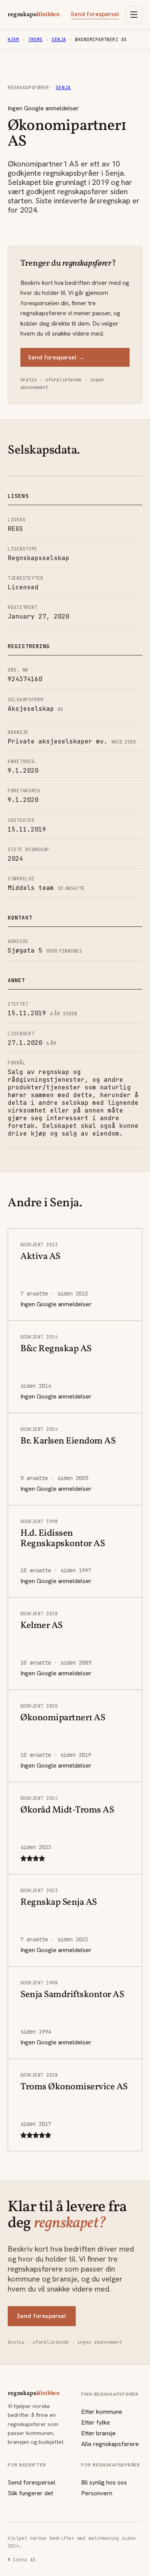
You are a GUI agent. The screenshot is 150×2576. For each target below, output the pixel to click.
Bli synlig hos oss (104, 2482)
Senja (59, 40)
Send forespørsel (95, 14)
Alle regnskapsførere (110, 2444)
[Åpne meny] (134, 15)
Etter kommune (102, 2412)
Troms (35, 40)
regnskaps (34, 15)
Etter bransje (98, 2433)
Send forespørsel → (56, 357)
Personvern (97, 2493)
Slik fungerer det (30, 2493)
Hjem (13, 40)
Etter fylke (96, 2422)
